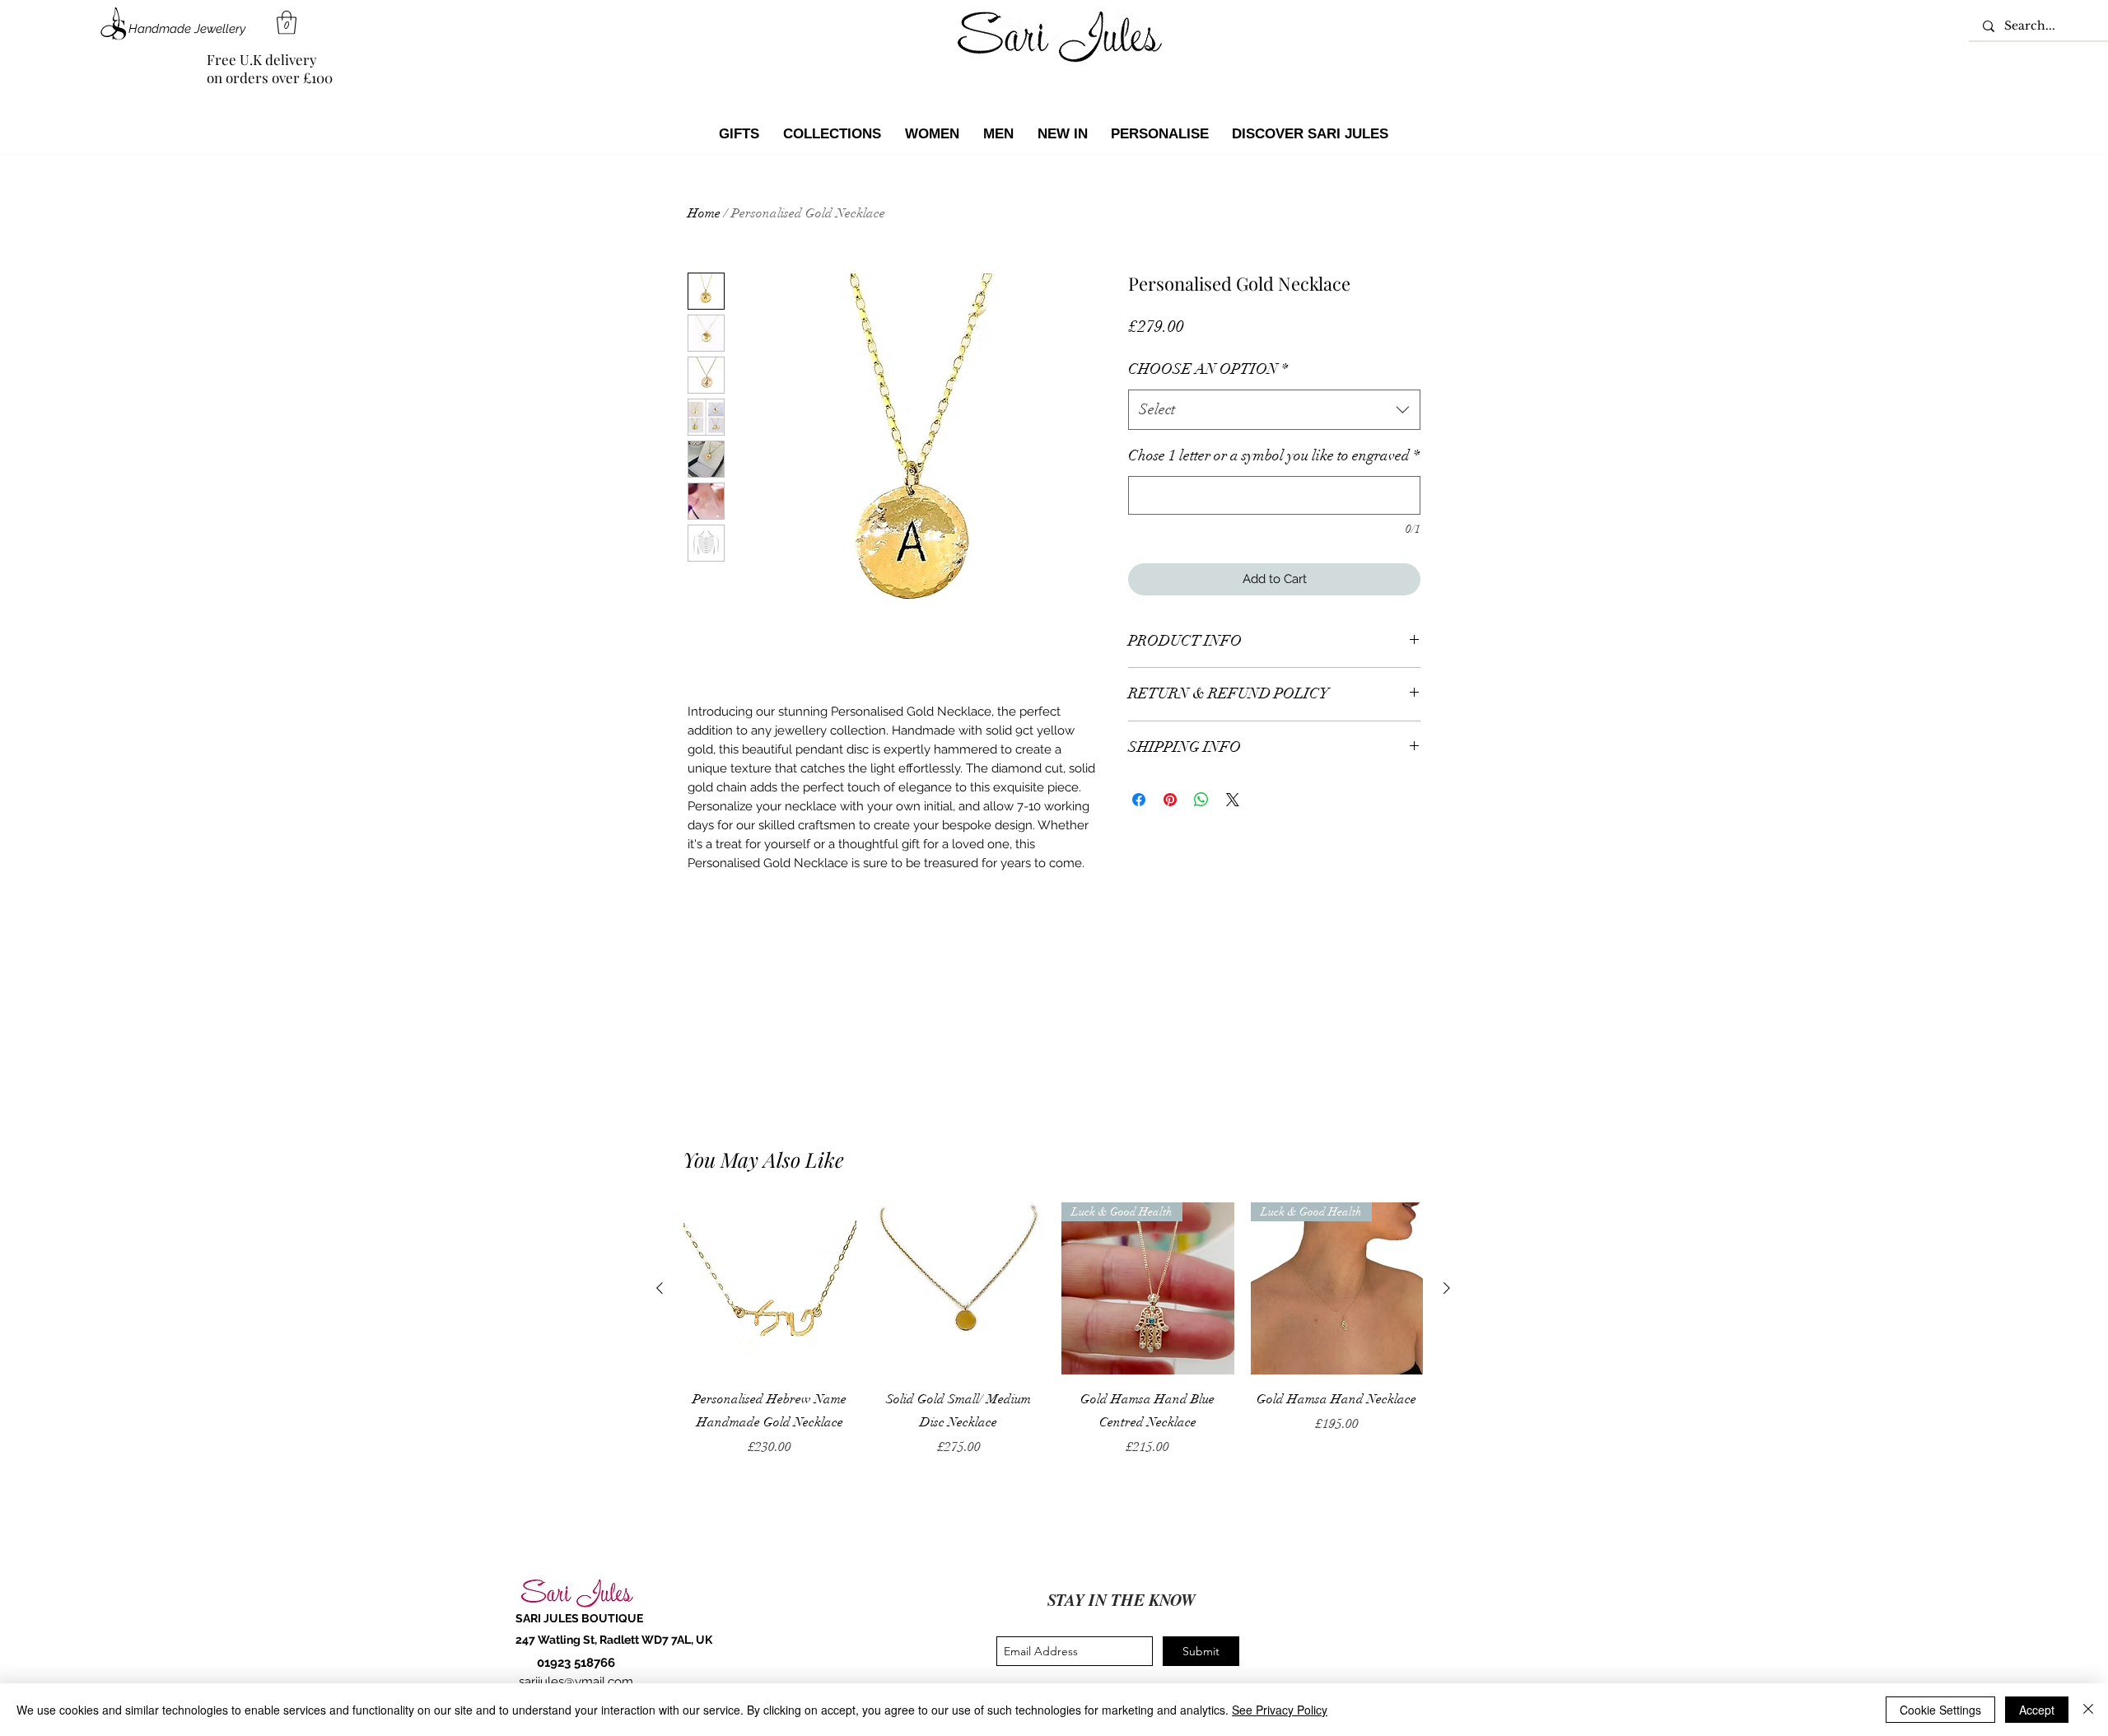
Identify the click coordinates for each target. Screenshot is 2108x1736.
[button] (287, 23)
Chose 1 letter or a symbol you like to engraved (1274, 455)
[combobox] (1274, 410)
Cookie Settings (1940, 1710)
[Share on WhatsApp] (1201, 800)
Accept (2037, 1710)
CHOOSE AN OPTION (1208, 369)
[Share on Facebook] (1139, 800)
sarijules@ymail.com (576, 1682)
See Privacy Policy (1280, 1710)
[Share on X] (1233, 800)
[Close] (2088, 1710)
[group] (1053, 1342)
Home (704, 213)
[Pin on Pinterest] (1170, 800)
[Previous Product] (660, 1288)
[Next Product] (1447, 1288)
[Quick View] (770, 1289)
